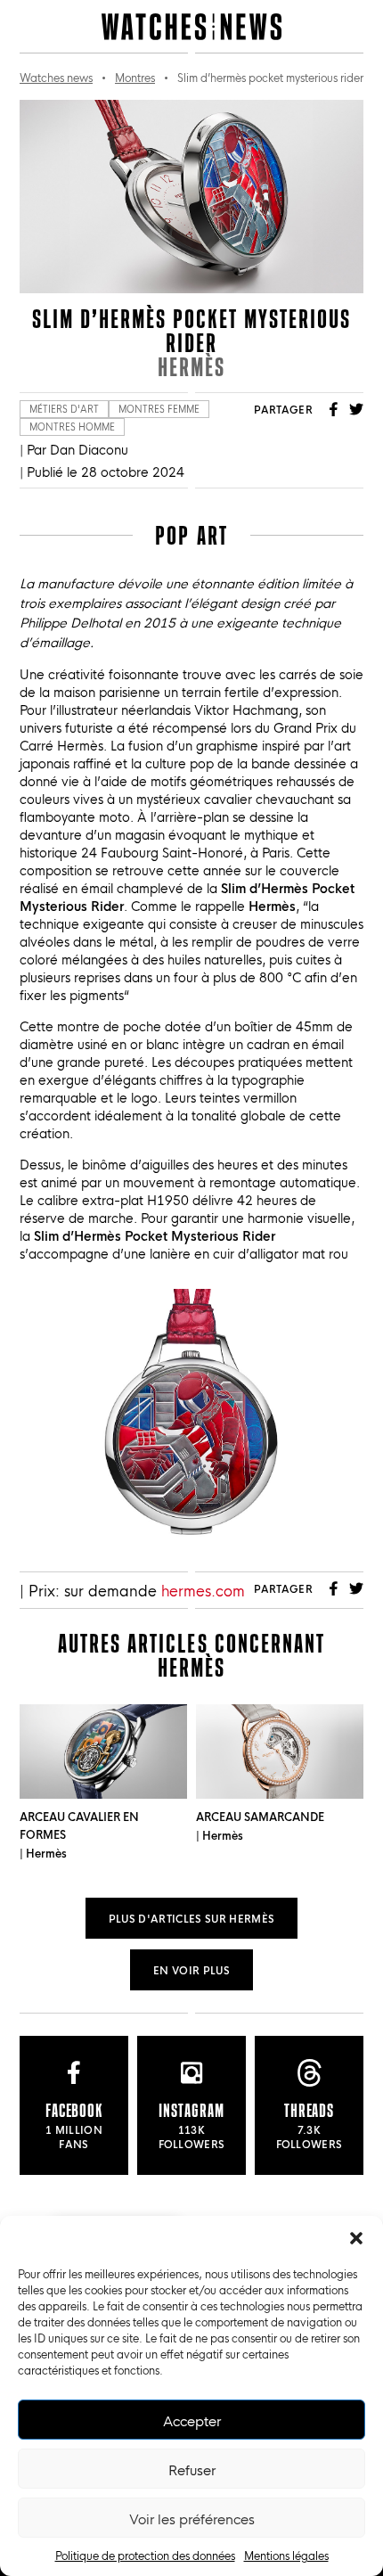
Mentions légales (286, 2555)
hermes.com (203, 1590)
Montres (135, 77)
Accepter (192, 2420)
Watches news (56, 77)
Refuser (192, 2469)
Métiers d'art (64, 409)
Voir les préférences (192, 2518)
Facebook (333, 409)
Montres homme (72, 427)
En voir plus (191, 1969)
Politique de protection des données (145, 2555)
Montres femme (159, 409)
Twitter (356, 409)
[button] (356, 2238)
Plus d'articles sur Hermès (192, 1918)
